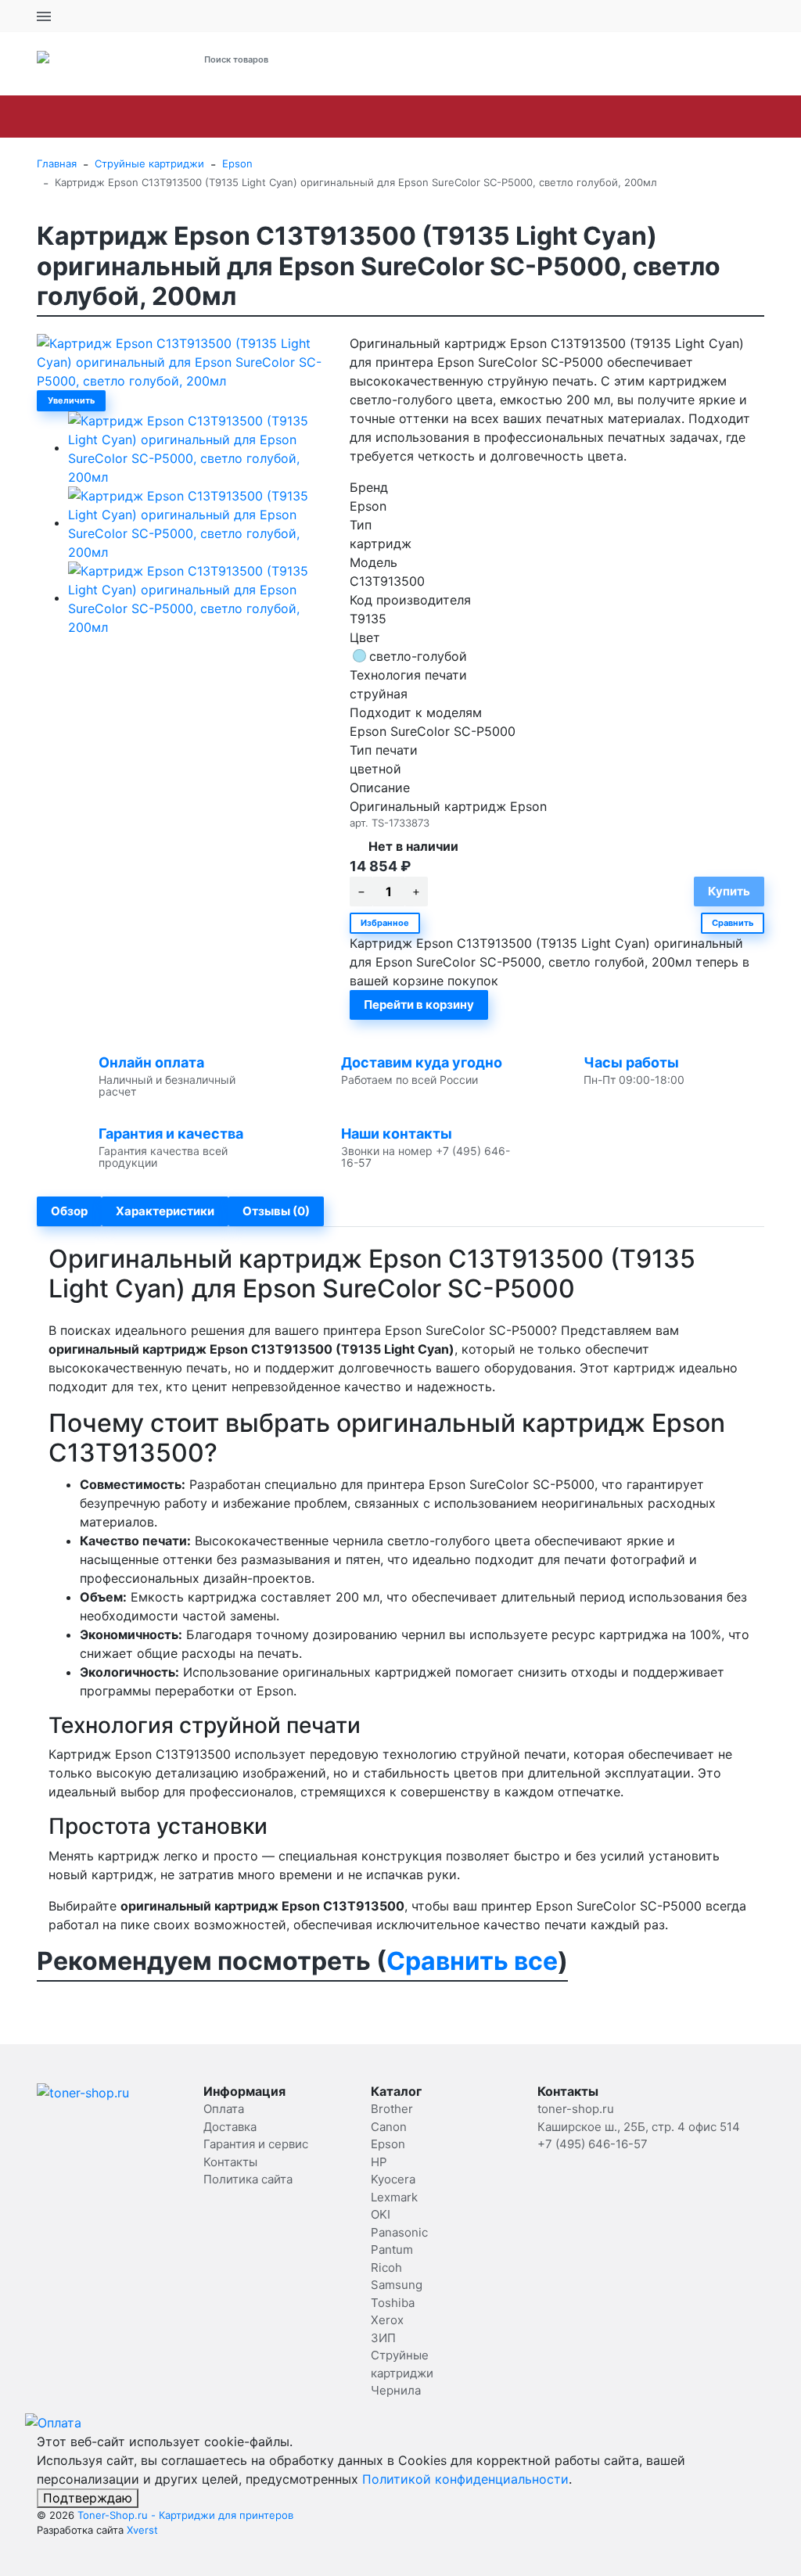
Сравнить (733, 923)
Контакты (230, 2162)
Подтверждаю (88, 2498)
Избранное (385, 923)
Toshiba (393, 2303)
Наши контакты (397, 1134)
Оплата (224, 2109)
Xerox (387, 2320)
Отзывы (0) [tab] (276, 1211)
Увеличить (71, 400)
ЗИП (383, 2338)
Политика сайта (248, 2179)
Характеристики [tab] (165, 1211)
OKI (462, 117)
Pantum (611, 117)
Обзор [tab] (69, 1211)
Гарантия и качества (171, 1134)
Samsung (749, 117)
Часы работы (631, 1062)
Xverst (142, 2530)
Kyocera (321, 117)
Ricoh (677, 117)
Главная (57, 163)
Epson (208, 117)
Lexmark (399, 117)
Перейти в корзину (419, 1005)
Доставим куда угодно (422, 1062)
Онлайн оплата (151, 1062)
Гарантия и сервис (256, 2144)
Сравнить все (472, 1961)
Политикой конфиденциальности (465, 2479)
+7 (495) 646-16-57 (547, 60)
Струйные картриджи (149, 163)
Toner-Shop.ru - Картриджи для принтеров (185, 2515)
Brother (74, 117)
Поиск (392, 59)
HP (262, 117)
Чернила (396, 2390)
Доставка (230, 2127)
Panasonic (530, 117)
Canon (144, 117)
